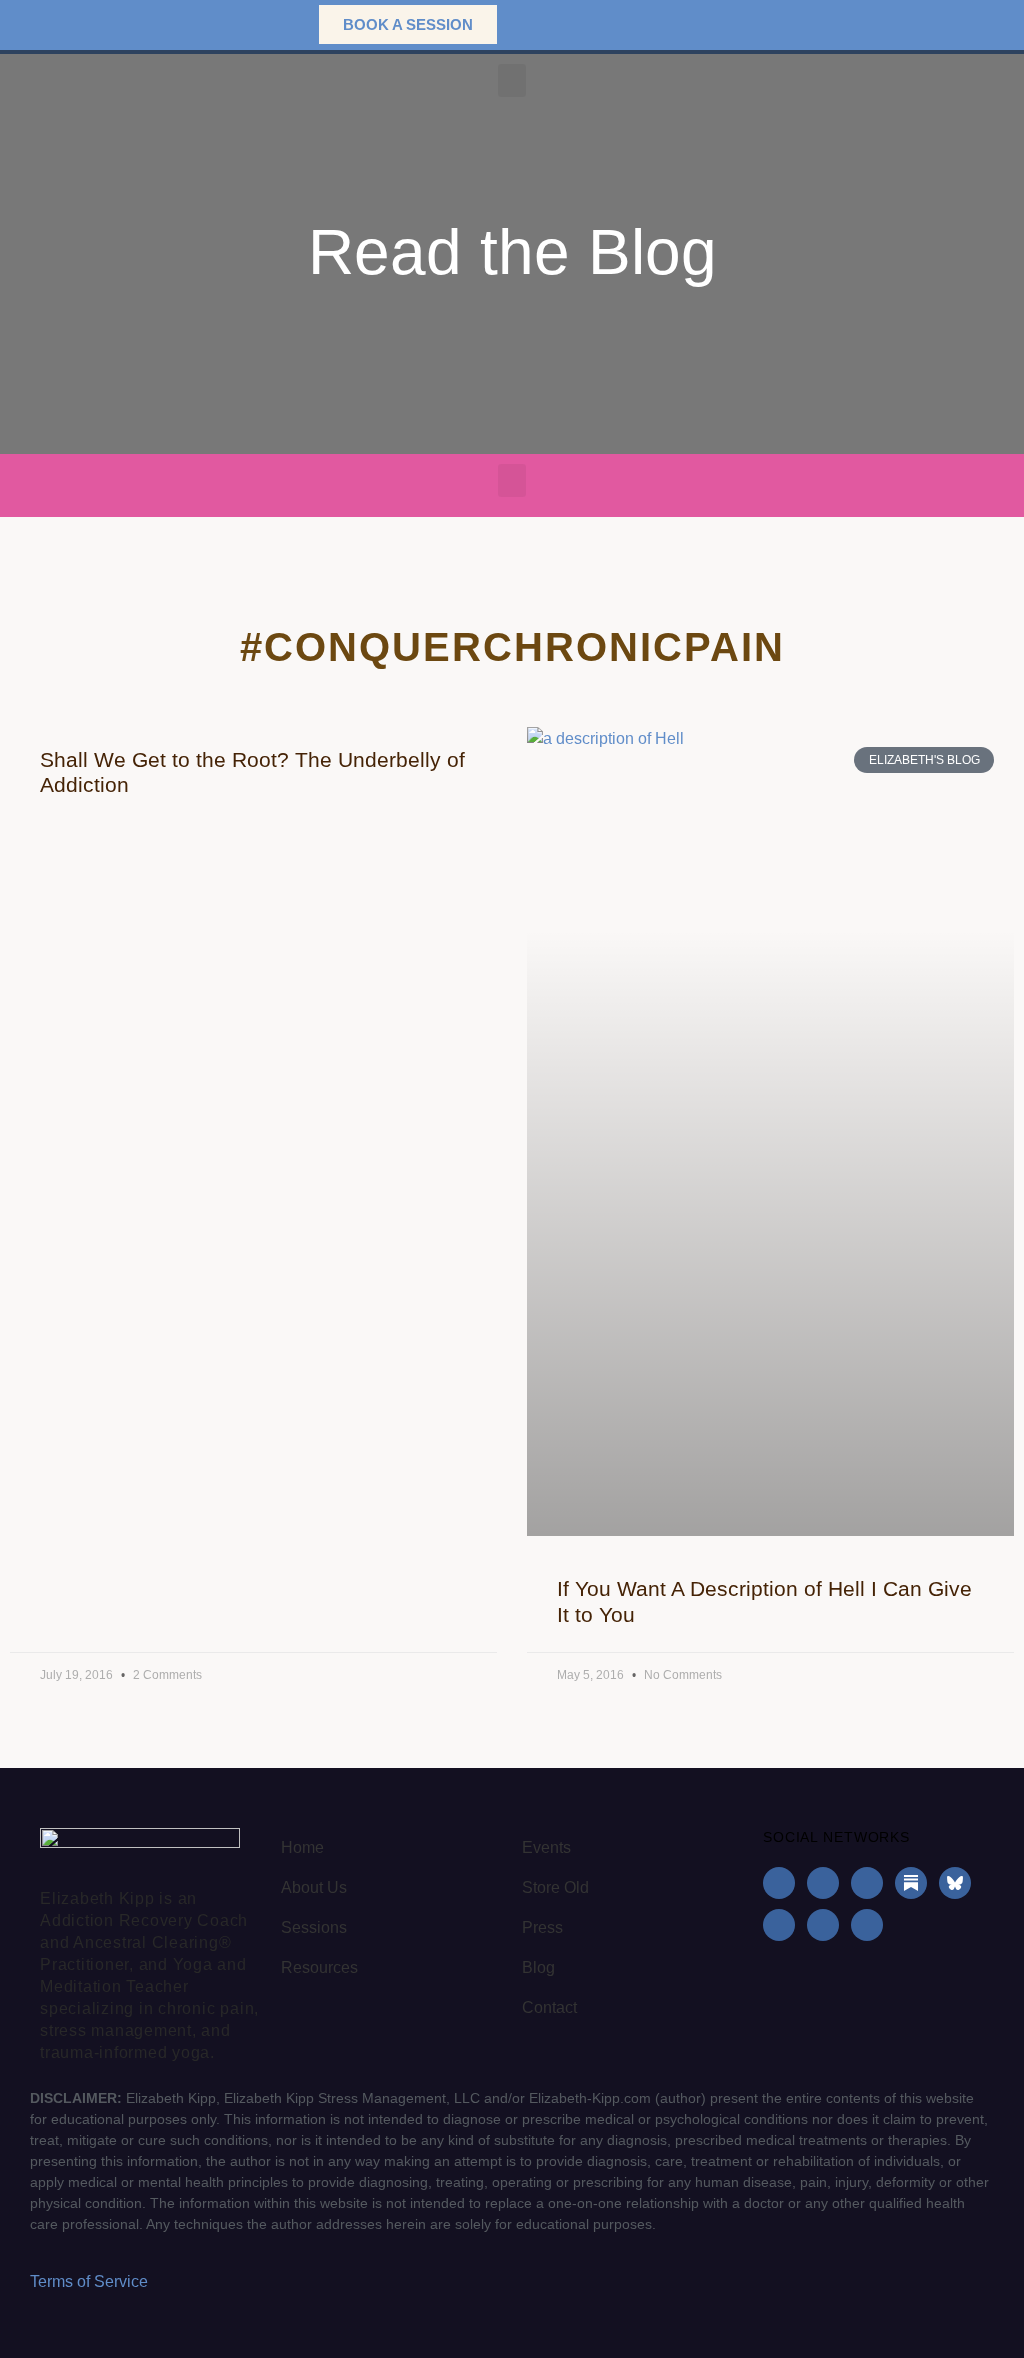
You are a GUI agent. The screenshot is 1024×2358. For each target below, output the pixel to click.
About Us (314, 1887)
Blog (538, 1967)
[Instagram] (823, 1883)
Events (546, 1847)
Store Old (555, 1887)
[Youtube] (779, 1925)
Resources (319, 1967)
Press (542, 1927)
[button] (272, 24)
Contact (549, 2007)
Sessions (314, 1927)
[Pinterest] (823, 1925)
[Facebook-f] (779, 1883)
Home (302, 1847)
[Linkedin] (867, 1883)
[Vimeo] (867, 1925)
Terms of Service (89, 2281)
